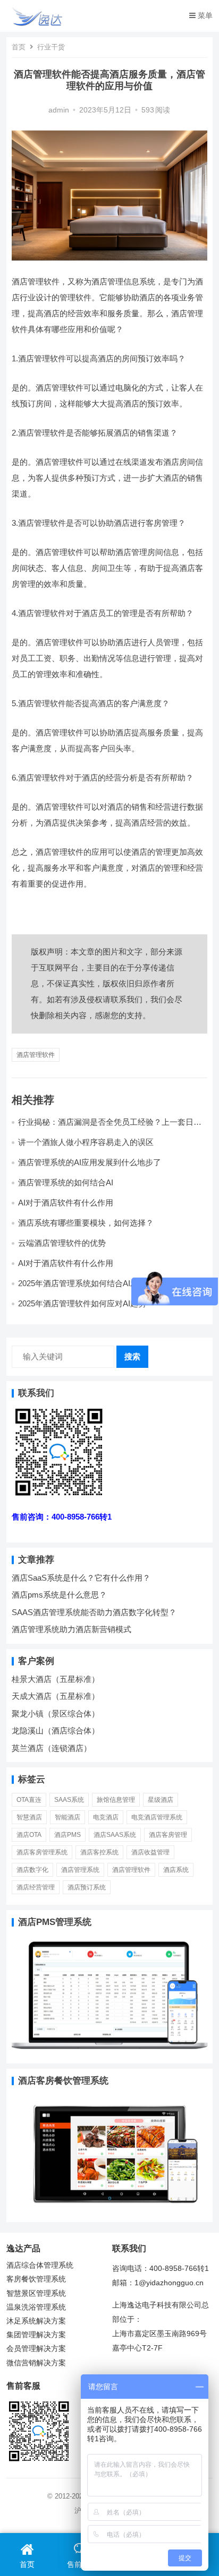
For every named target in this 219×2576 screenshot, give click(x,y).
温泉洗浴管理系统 (36, 2307)
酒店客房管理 (168, 1835)
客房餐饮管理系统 (36, 2279)
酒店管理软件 (36, 1055)
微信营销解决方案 (36, 2363)
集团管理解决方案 (36, 2335)
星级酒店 (161, 1800)
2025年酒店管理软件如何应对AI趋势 (82, 1303)
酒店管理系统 (80, 1870)
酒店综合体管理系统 (40, 2265)
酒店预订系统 (87, 1887)
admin (59, 110)
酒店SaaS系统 (115, 1835)
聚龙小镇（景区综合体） (56, 1714)
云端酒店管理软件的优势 (62, 1243)
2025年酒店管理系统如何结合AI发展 (82, 1283)
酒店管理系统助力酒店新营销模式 (71, 1629)
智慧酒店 (29, 1817)
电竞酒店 (106, 1817)
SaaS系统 (69, 1800)
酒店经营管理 (36, 1887)
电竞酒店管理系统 (157, 1817)
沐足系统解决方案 (36, 2321)
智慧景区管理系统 (36, 2293)
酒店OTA (29, 1835)
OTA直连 (29, 1800)
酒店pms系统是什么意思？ (59, 1595)
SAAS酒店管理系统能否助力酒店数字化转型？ (94, 1612)
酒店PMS (68, 1835)
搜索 (132, 1356)
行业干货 (51, 47)
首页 (19, 47)
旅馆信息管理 (116, 1800)
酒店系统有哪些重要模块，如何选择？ (86, 1223)
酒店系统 (176, 1870)
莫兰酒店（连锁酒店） (52, 1748)
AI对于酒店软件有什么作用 (66, 1203)
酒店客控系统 (99, 1852)
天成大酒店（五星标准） (56, 1696)
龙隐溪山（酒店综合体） (56, 1731)
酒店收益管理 (150, 1852)
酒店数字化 (32, 1870)
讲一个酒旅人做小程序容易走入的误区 (86, 1142)
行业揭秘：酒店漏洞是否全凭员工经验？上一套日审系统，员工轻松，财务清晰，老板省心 (110, 1127)
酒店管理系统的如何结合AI (66, 1182)
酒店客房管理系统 (42, 1852)
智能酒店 (68, 1817)
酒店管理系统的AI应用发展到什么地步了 (90, 1162)
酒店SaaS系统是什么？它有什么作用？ (81, 1578)
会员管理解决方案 (36, 2349)
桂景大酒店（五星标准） (56, 1679)
